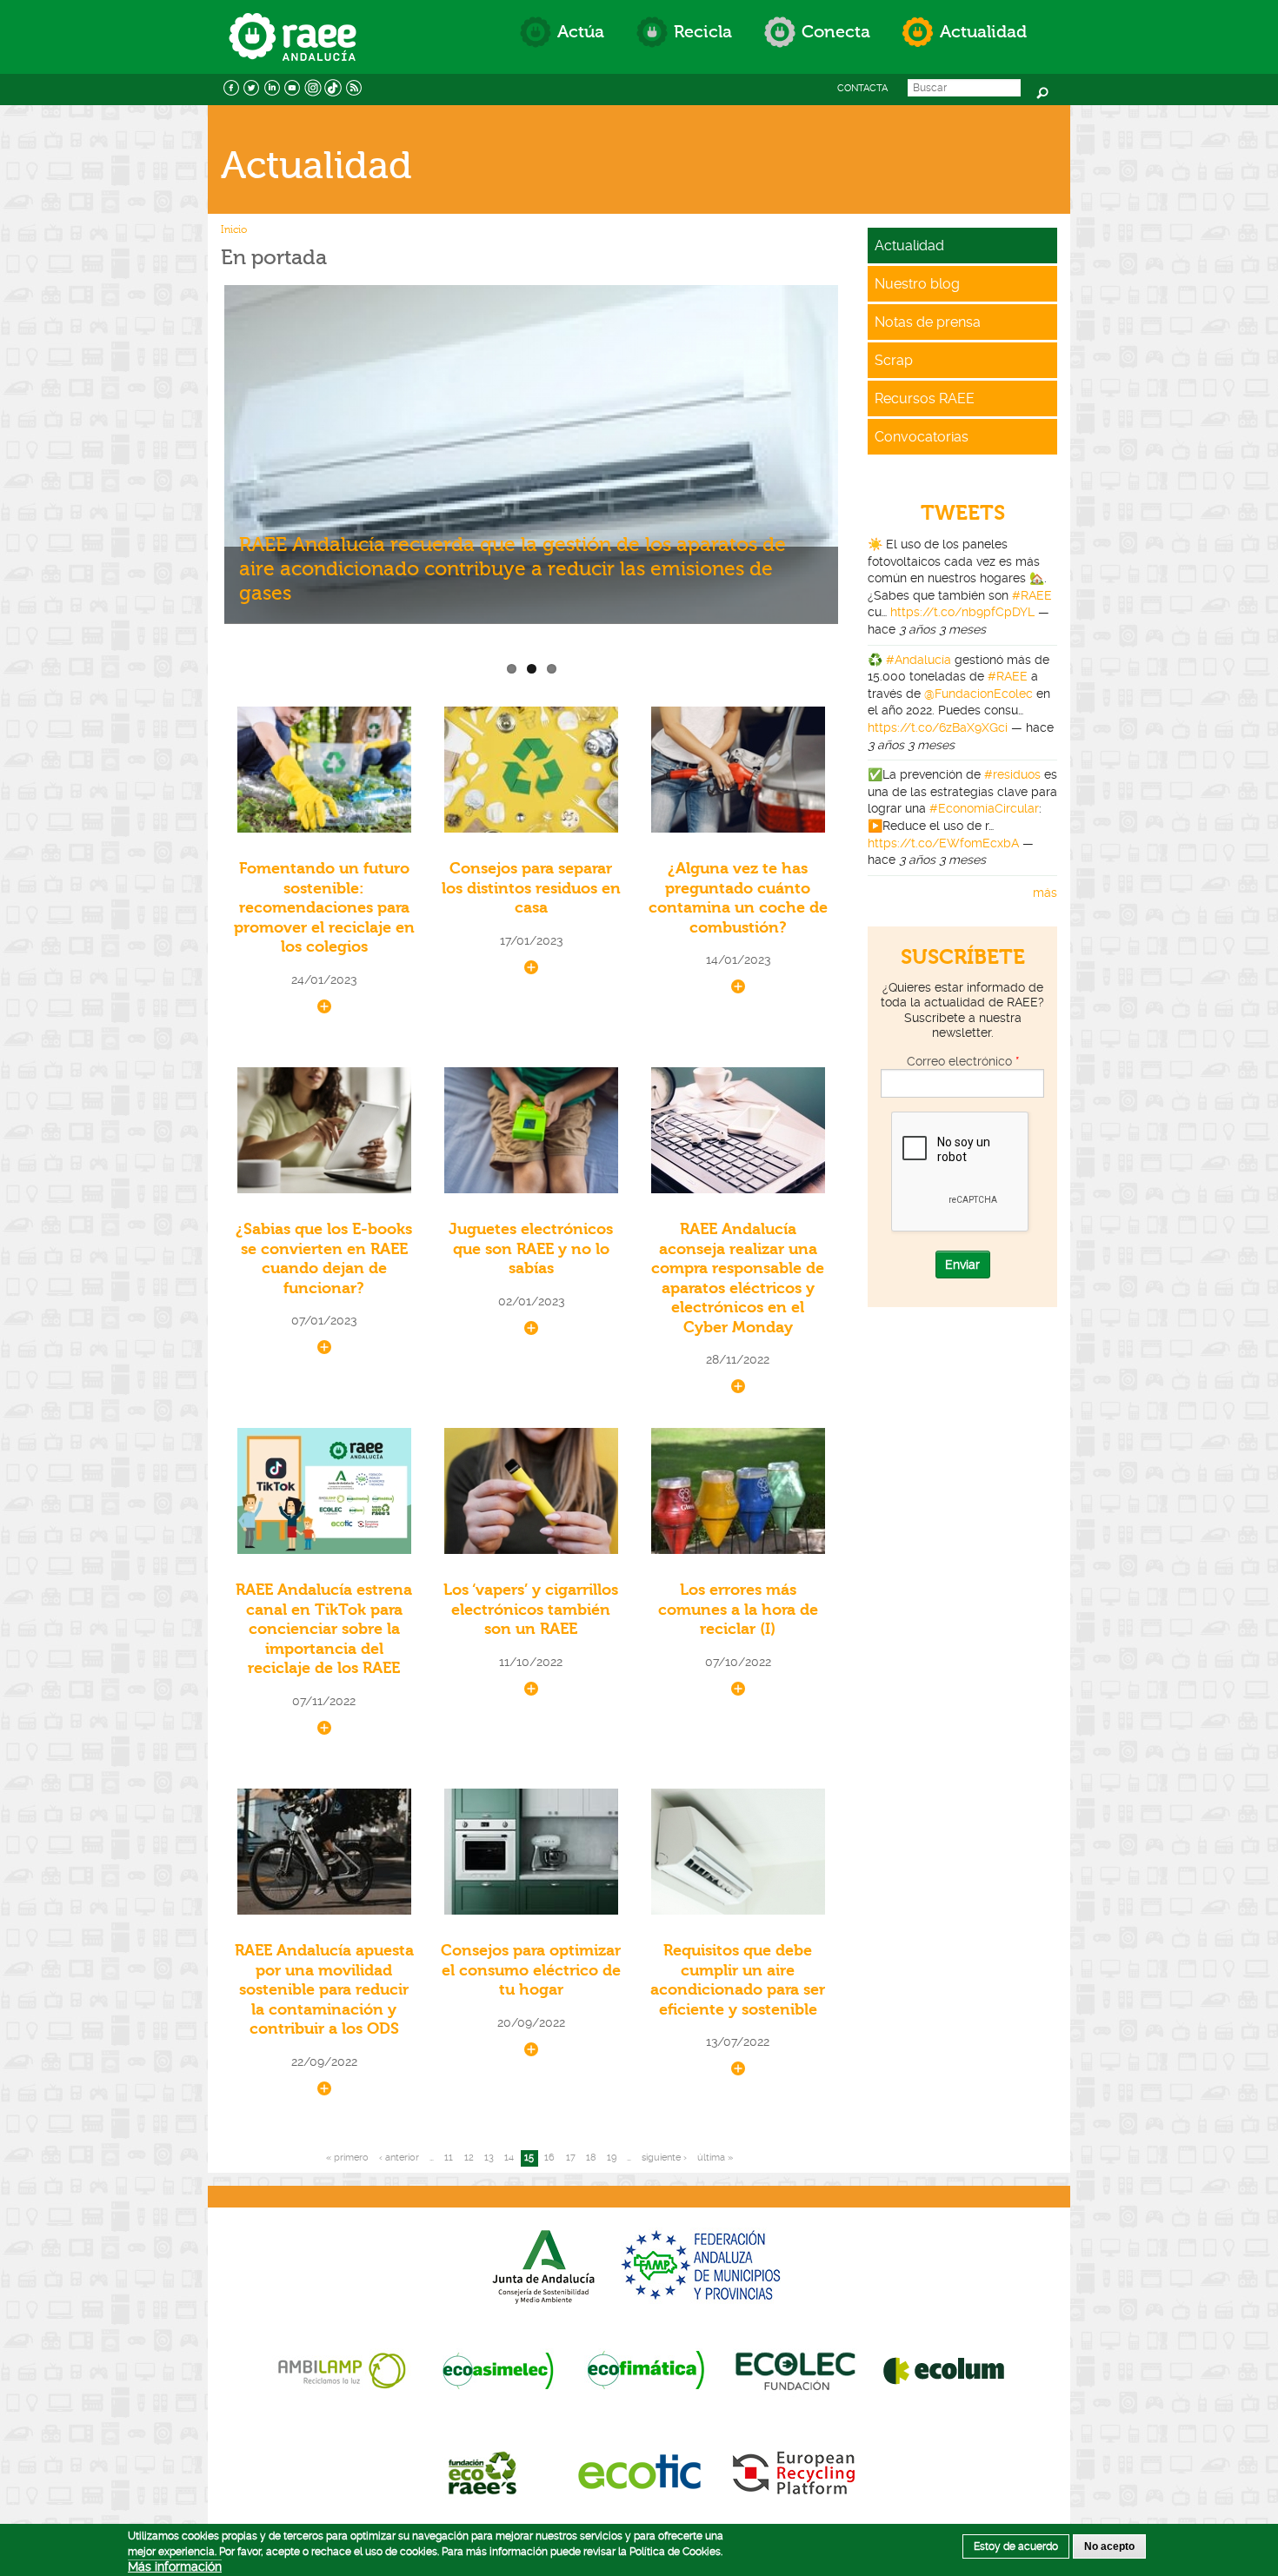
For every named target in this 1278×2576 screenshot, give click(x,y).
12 (469, 2158)
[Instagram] (313, 86)
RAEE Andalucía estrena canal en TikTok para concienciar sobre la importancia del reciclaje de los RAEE (324, 1629)
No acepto (1109, 2546)
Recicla (703, 32)
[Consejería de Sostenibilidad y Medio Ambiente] (543, 2265)
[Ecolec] (795, 2369)
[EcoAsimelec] (498, 2369)
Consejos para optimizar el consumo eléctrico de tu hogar (531, 1970)
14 (509, 2158)
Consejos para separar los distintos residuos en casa (531, 888)
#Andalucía (919, 660)
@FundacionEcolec (978, 694)
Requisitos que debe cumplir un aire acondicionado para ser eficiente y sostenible (738, 1980)
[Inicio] (293, 20)
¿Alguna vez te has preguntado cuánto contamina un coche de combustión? (738, 898)
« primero (347, 2158)
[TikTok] (334, 86)
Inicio (234, 229)
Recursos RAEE (925, 398)
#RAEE (1032, 595)
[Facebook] (231, 86)
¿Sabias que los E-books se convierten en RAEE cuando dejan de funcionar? (324, 1259)
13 (489, 2158)
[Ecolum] (944, 2369)
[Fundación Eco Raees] (486, 2472)
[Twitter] (252, 86)
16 (549, 2158)
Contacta (862, 88)
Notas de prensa (928, 322)
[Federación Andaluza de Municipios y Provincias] (704, 2265)
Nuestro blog (917, 284)
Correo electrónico (963, 1061)
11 (449, 2158)
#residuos (1012, 774)
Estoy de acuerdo (1016, 2546)
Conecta (836, 32)
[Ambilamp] (342, 2369)
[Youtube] (293, 86)
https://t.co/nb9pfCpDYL (962, 612)
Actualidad (983, 32)
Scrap (894, 360)
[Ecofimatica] (646, 2369)
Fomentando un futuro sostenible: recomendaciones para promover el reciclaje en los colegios (324, 908)
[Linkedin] (272, 86)
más (1045, 893)
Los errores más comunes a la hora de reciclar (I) (738, 1610)
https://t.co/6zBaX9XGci (938, 727)
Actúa (581, 32)
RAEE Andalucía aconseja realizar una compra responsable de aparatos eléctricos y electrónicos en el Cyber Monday (738, 1278)
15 (529, 2158)
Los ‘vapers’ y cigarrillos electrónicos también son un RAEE (531, 1610)
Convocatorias (922, 437)
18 (591, 2158)
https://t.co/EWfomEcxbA (943, 843)
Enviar (962, 1265)
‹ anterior (399, 2158)
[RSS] (354, 86)
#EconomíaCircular (984, 808)
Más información (175, 2566)
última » (715, 2158)
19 (612, 2158)
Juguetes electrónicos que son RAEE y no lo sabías (531, 1249)
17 (571, 2158)
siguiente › (664, 2158)
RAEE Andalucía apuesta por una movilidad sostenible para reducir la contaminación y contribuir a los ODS (324, 1990)
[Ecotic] (639, 2472)
